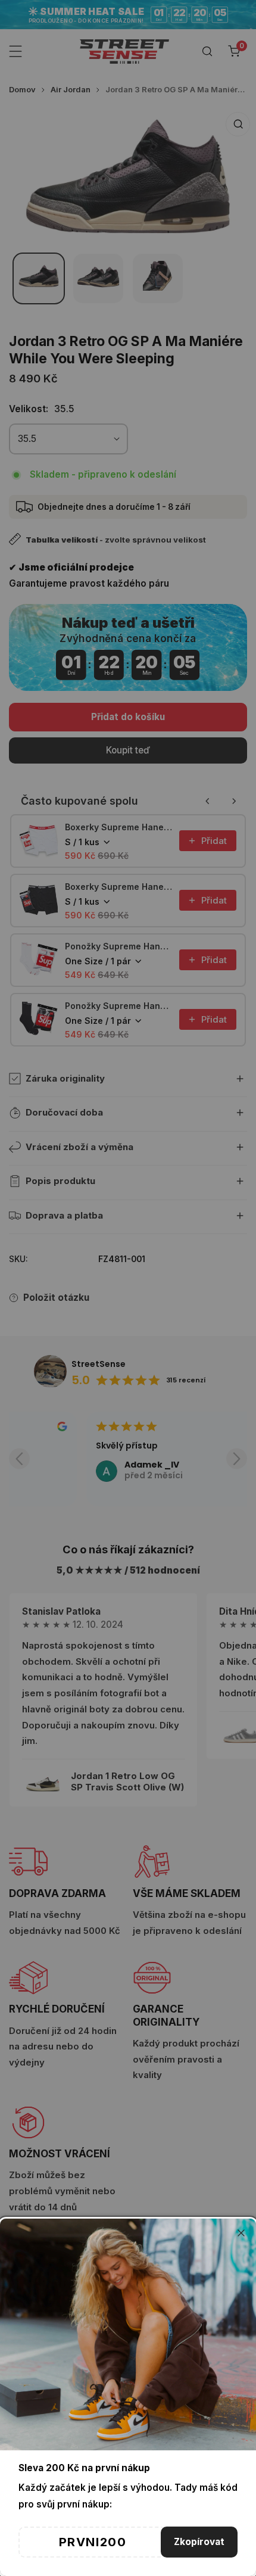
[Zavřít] (241, 2233)
